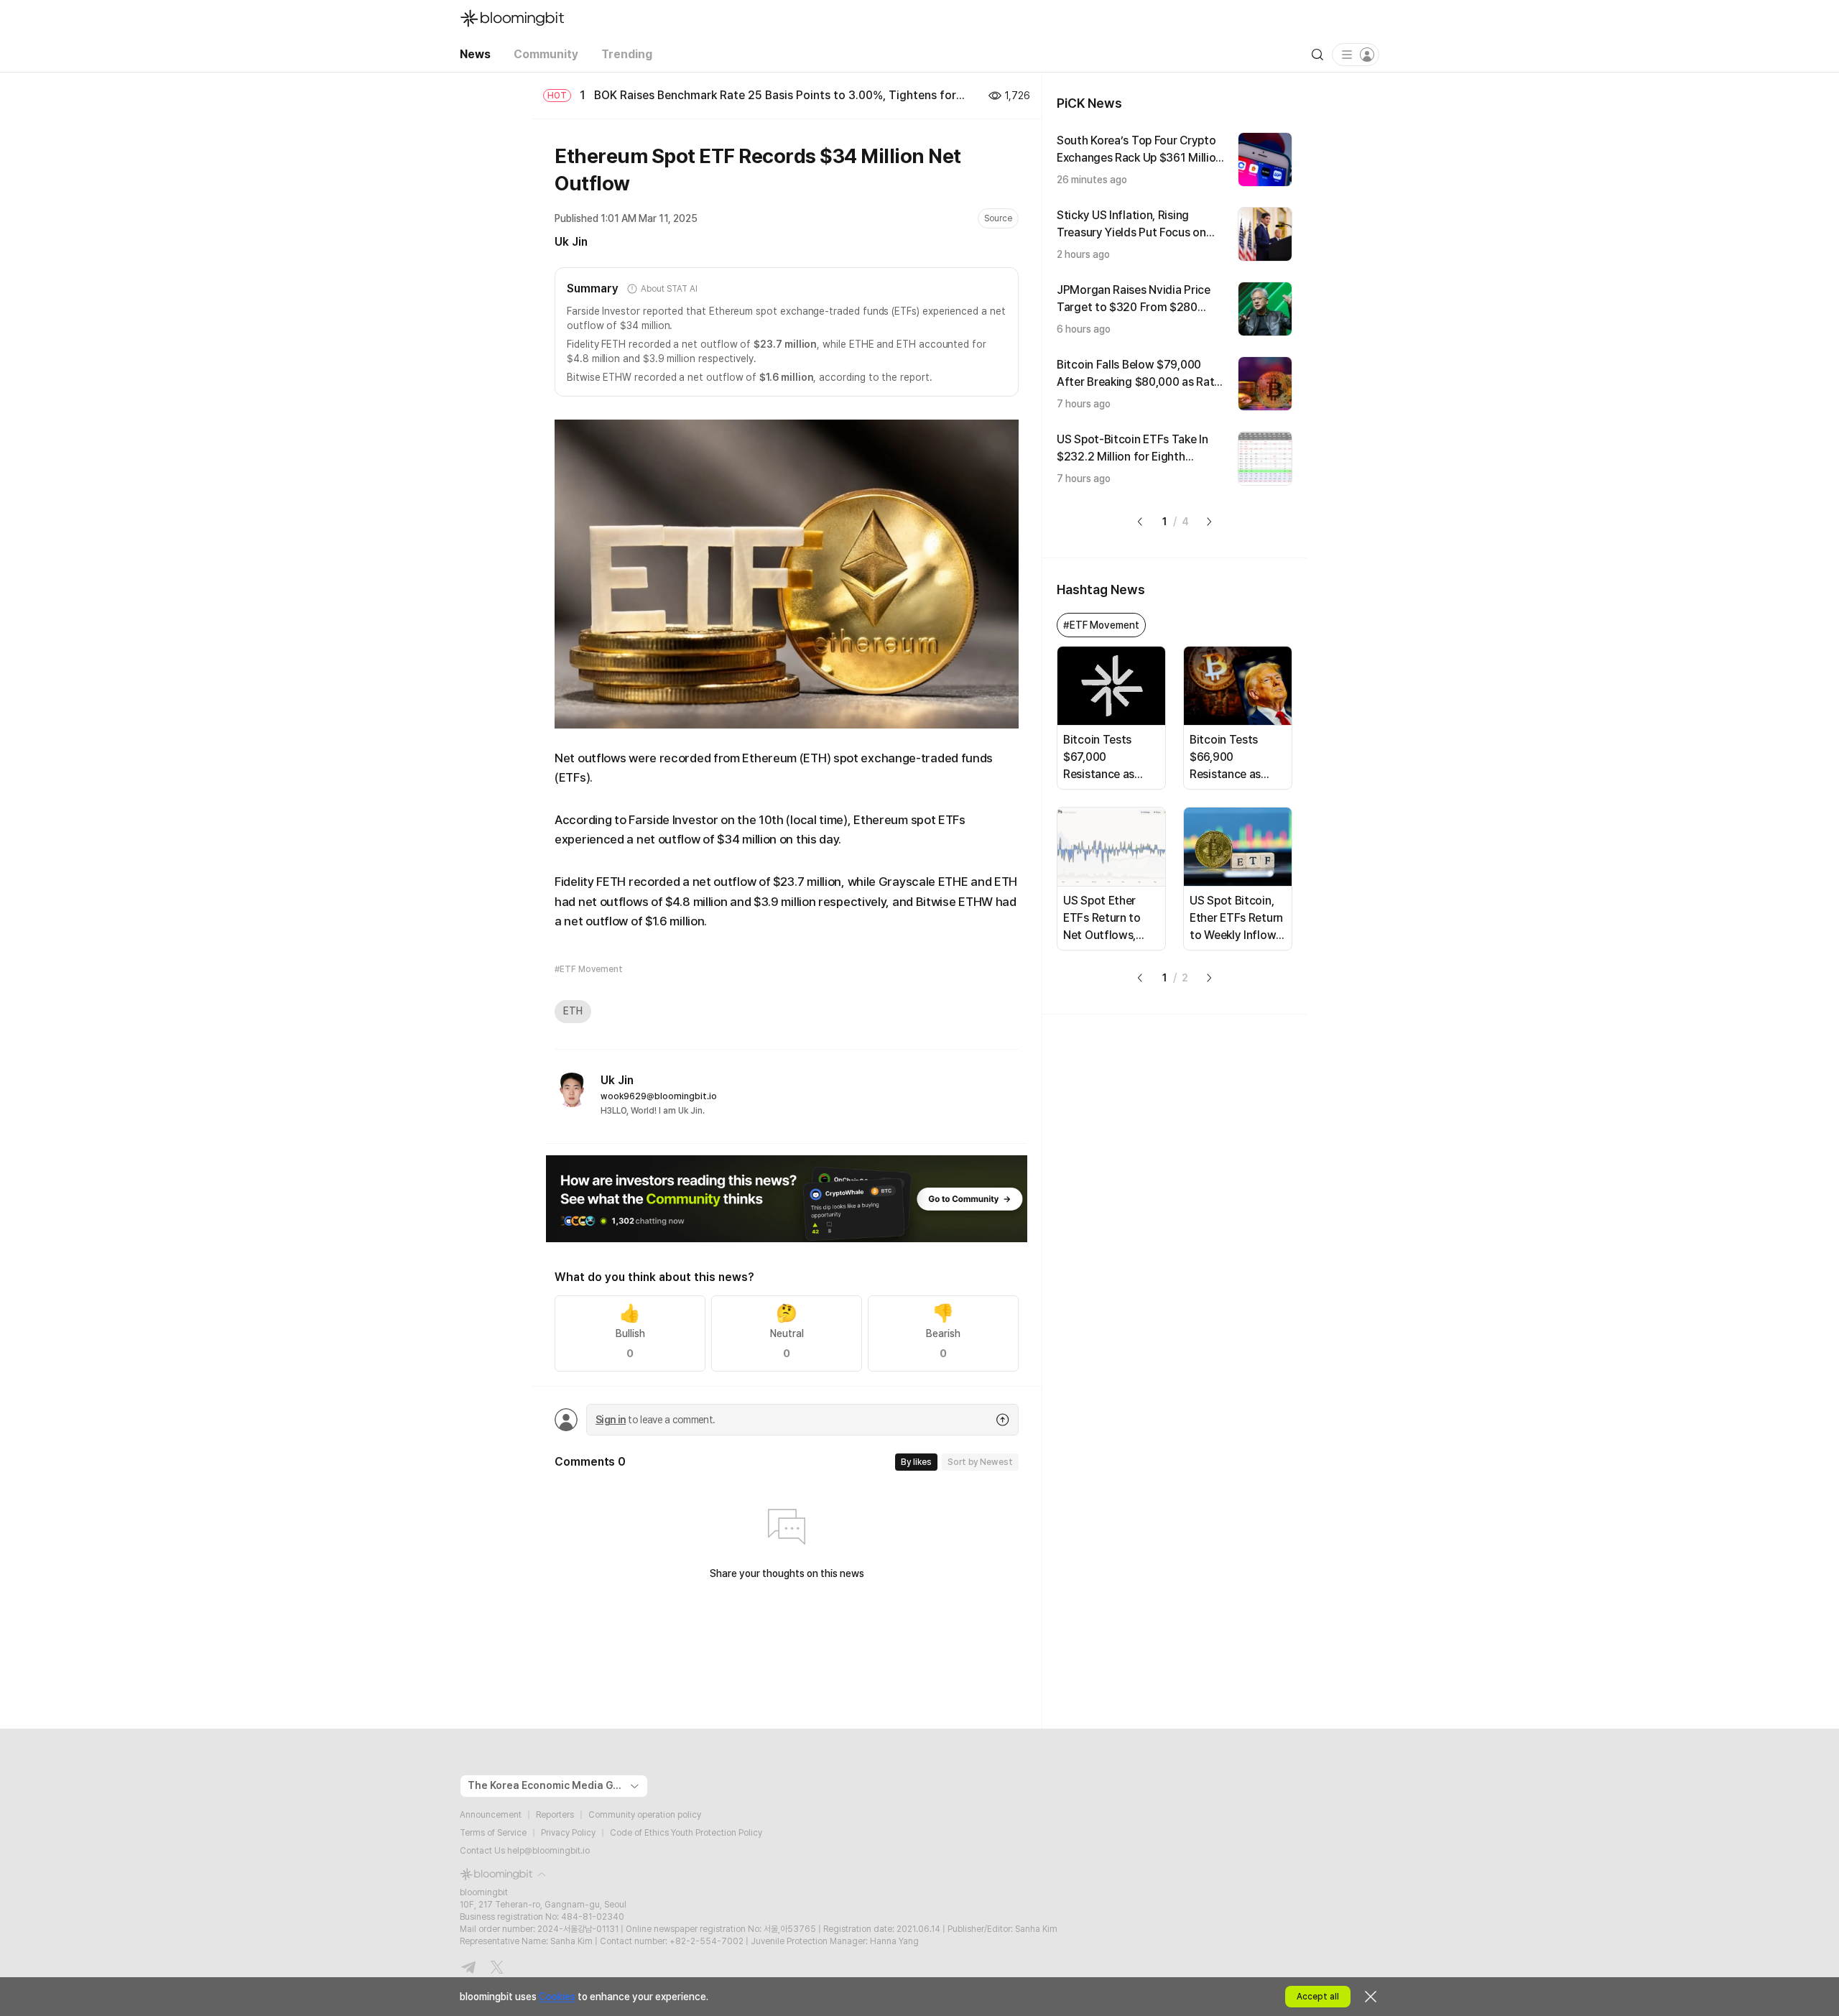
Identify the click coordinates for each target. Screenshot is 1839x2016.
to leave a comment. (655, 1420)
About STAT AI (669, 289)
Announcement (491, 1815)
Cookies (557, 1997)
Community (546, 54)
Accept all (1318, 1997)
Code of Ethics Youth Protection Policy (686, 1833)
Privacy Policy (568, 1833)
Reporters (555, 1815)
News (475, 54)
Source (998, 218)
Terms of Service (493, 1833)
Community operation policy (645, 1815)
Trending (627, 54)
